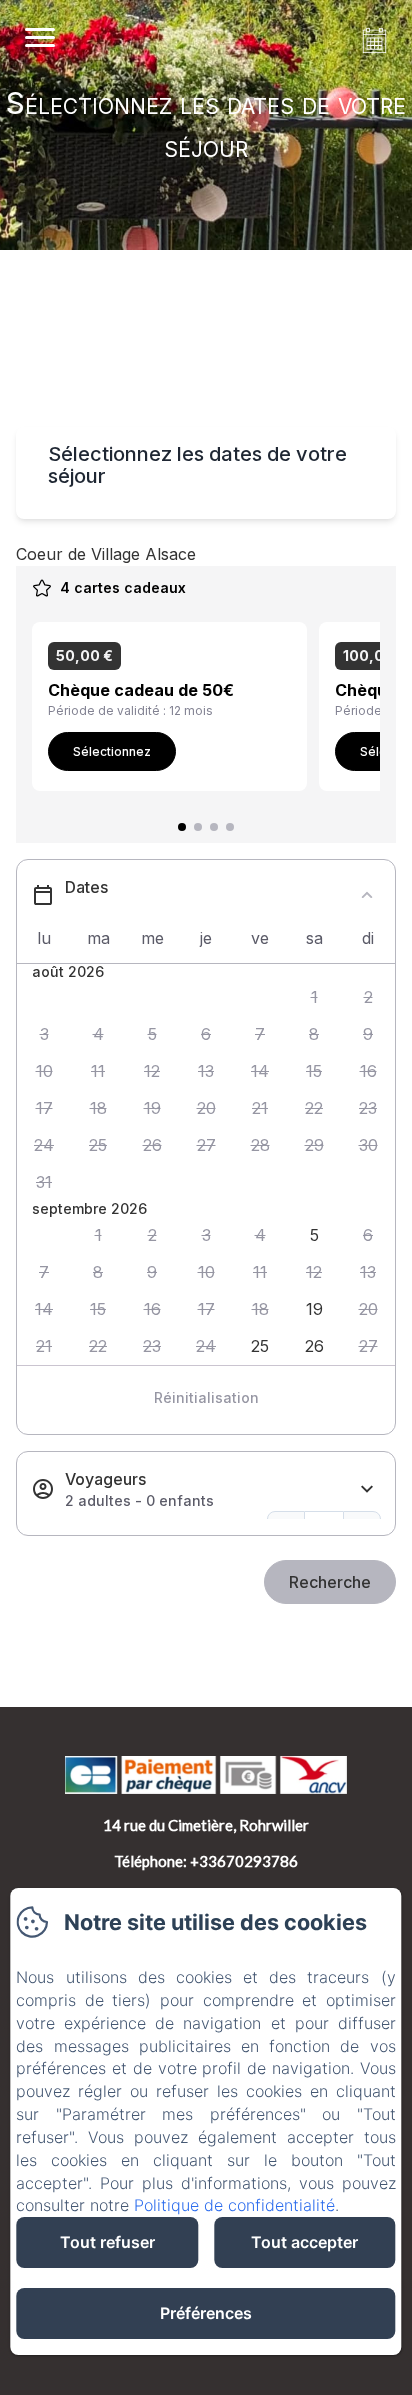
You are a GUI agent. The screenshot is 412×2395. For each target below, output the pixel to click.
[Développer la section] (367, 1489)
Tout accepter (304, 2242)
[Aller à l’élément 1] (182, 827)
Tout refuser (107, 2242)
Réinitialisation (206, 1397)
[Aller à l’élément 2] (198, 827)
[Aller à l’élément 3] (214, 827)
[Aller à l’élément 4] (230, 827)
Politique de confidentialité (234, 2205)
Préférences (206, 2313)
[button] (314, 997)
